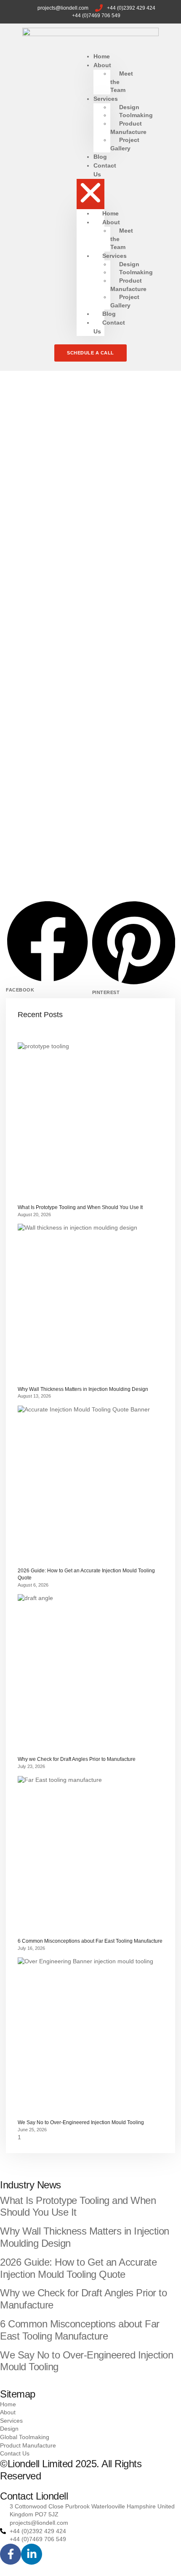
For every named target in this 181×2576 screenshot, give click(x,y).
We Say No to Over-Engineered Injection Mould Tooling (81, 2122)
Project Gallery (125, 144)
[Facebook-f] (11, 2554)
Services (106, 99)
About (102, 65)
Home (110, 213)
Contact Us (105, 170)
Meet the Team (122, 82)
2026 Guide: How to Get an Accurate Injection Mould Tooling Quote (78, 2268)
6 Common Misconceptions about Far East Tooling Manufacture (90, 1941)
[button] (90, 194)
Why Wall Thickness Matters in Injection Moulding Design (83, 1389)
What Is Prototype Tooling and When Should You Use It (80, 1207)
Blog (109, 314)
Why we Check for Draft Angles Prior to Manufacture (77, 1759)
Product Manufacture (128, 128)
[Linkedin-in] (32, 2554)
